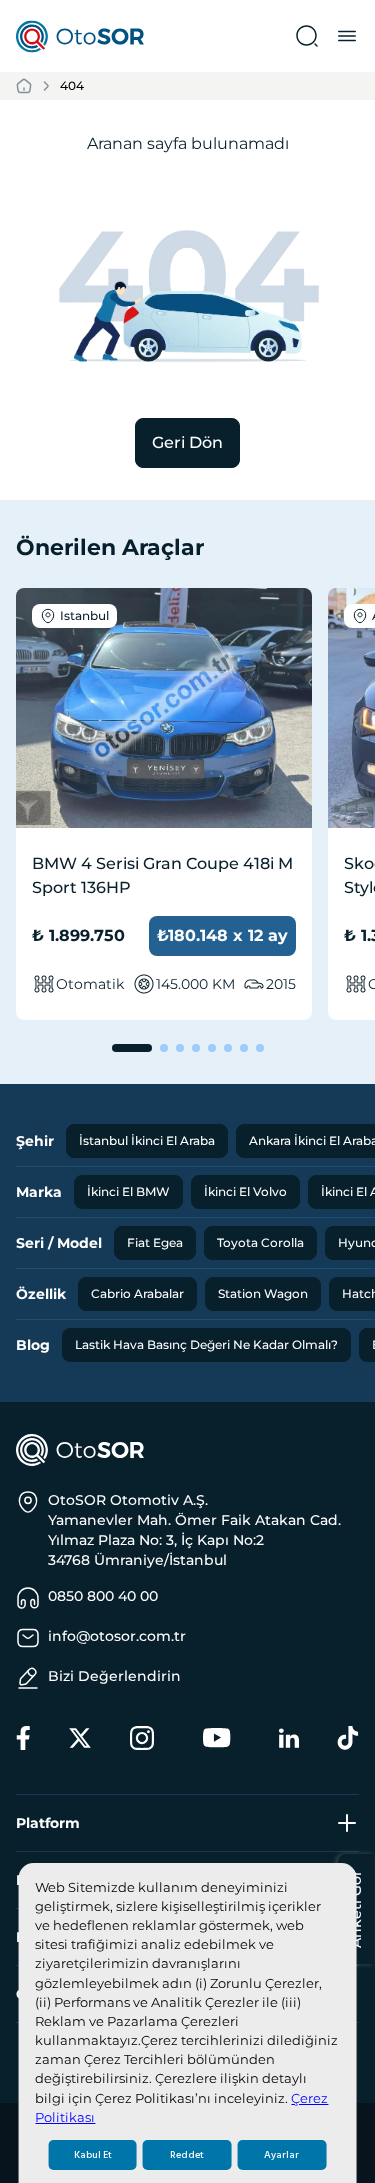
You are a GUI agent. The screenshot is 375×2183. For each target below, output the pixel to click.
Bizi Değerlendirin (114, 1676)
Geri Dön (187, 442)
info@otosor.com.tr (117, 1636)
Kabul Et (93, 2155)
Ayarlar (281, 2155)
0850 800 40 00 (103, 1596)
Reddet (187, 2155)
